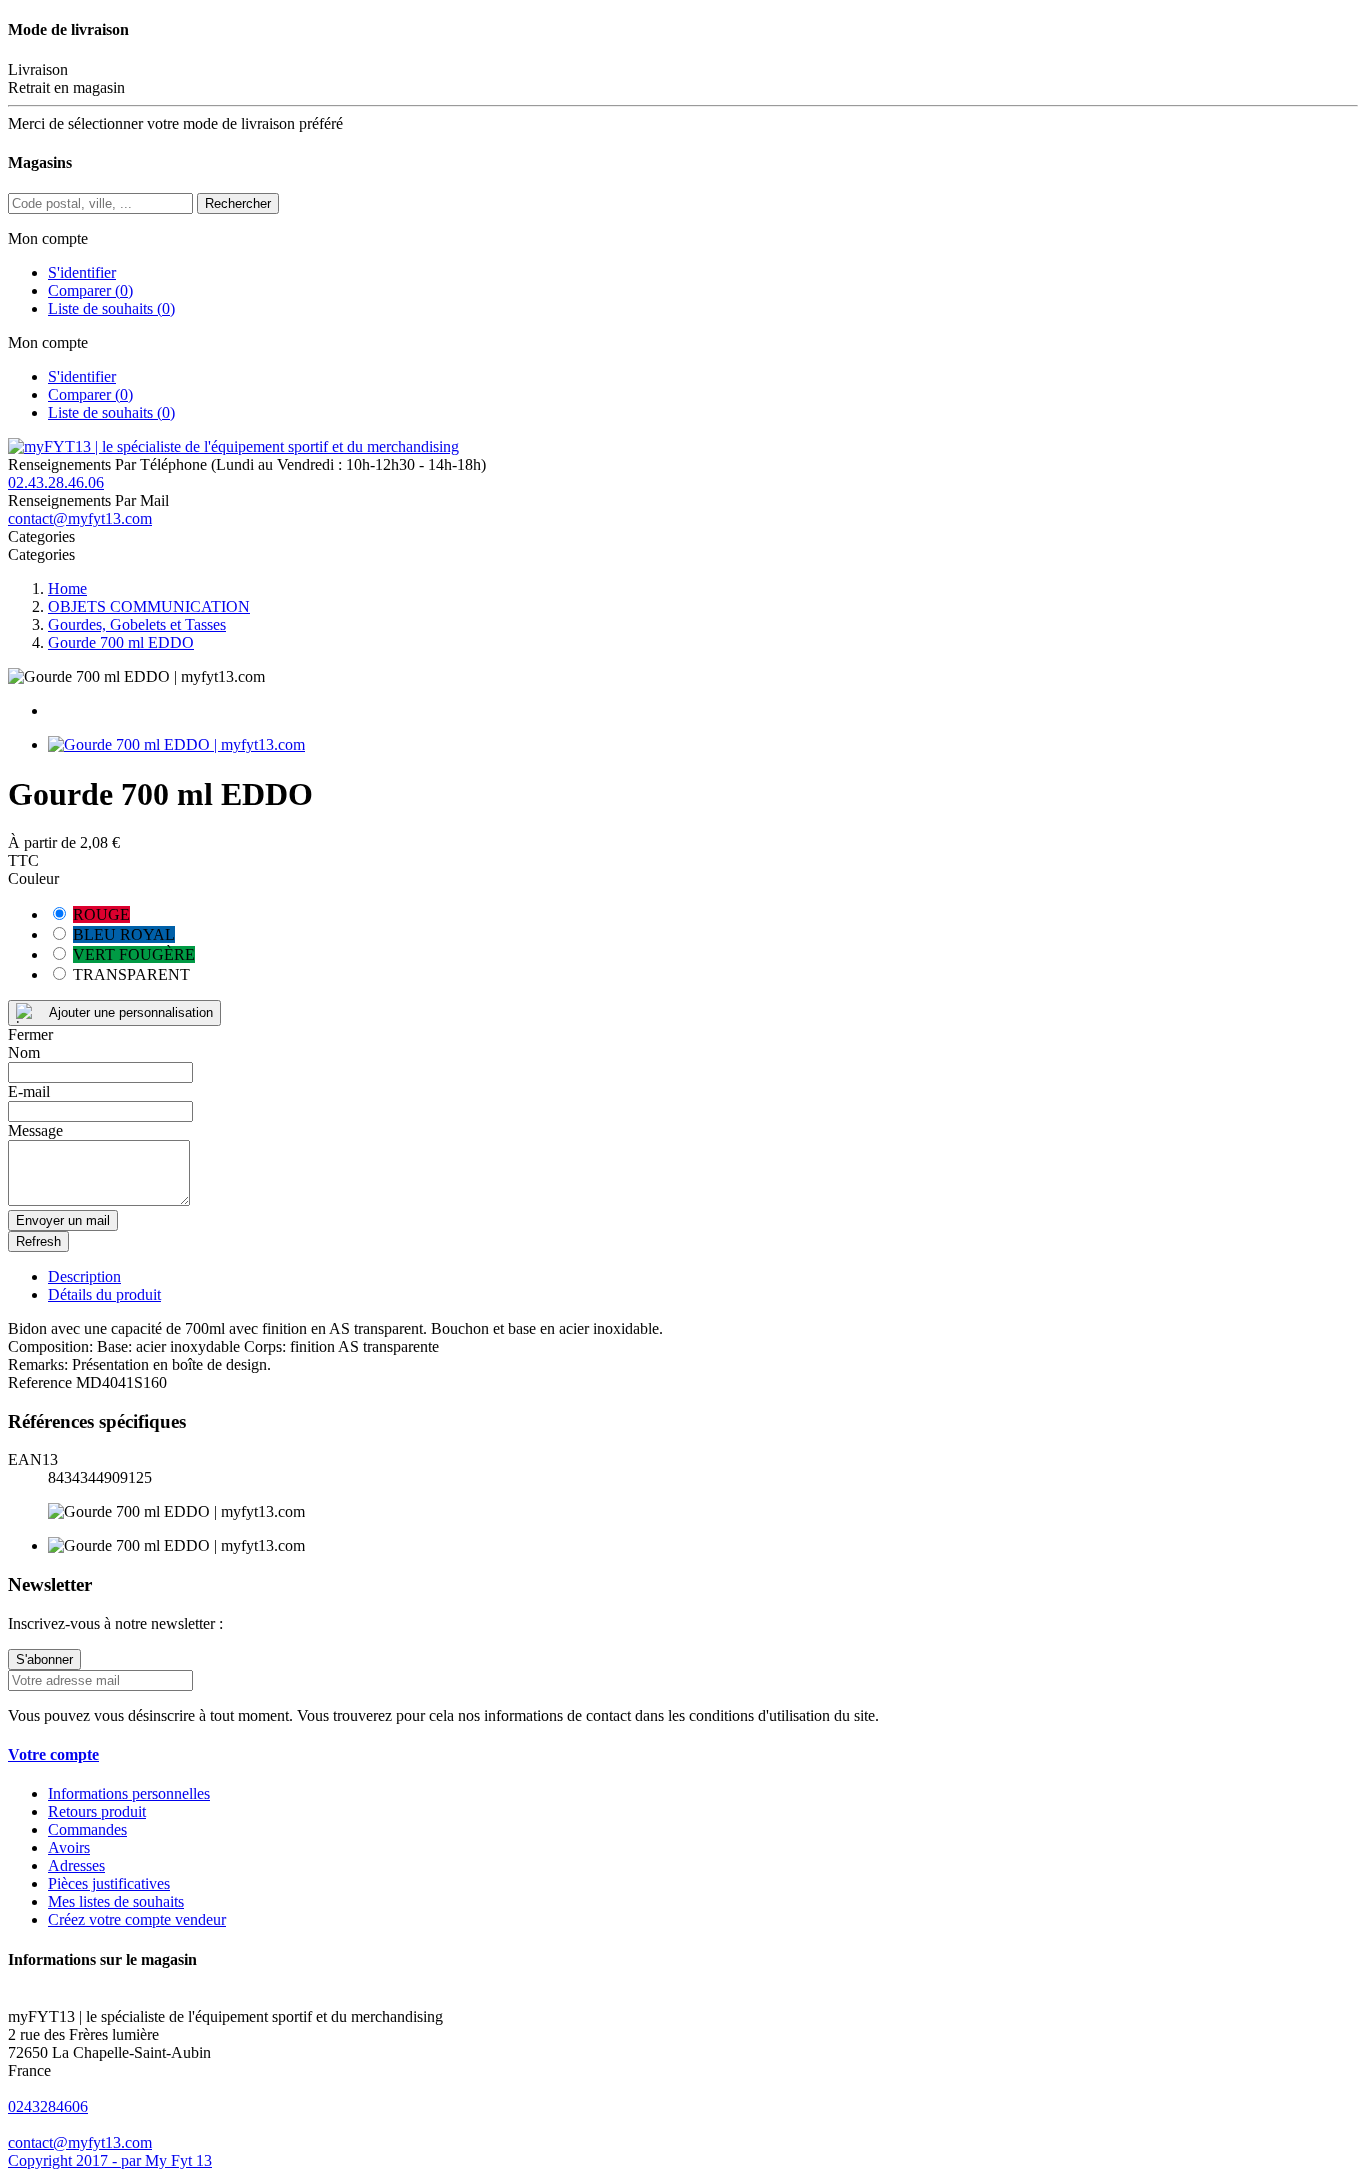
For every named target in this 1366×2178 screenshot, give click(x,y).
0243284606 (48, 2106)
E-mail (29, 1091)
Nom (24, 1052)
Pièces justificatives (109, 1883)
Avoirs (69, 1847)
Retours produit (97, 1811)
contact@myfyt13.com (80, 518)
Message (35, 1130)
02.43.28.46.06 (56, 482)
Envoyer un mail (63, 1220)
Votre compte (53, 1754)
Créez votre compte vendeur (137, 1919)
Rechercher (238, 203)
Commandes (87, 1829)
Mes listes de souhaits (116, 1901)
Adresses (76, 1865)
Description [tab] (84, 1276)
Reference (42, 1382)
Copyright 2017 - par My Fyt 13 (110, 2160)
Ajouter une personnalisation (131, 1012)
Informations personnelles (129, 1793)
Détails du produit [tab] (104, 1294)
